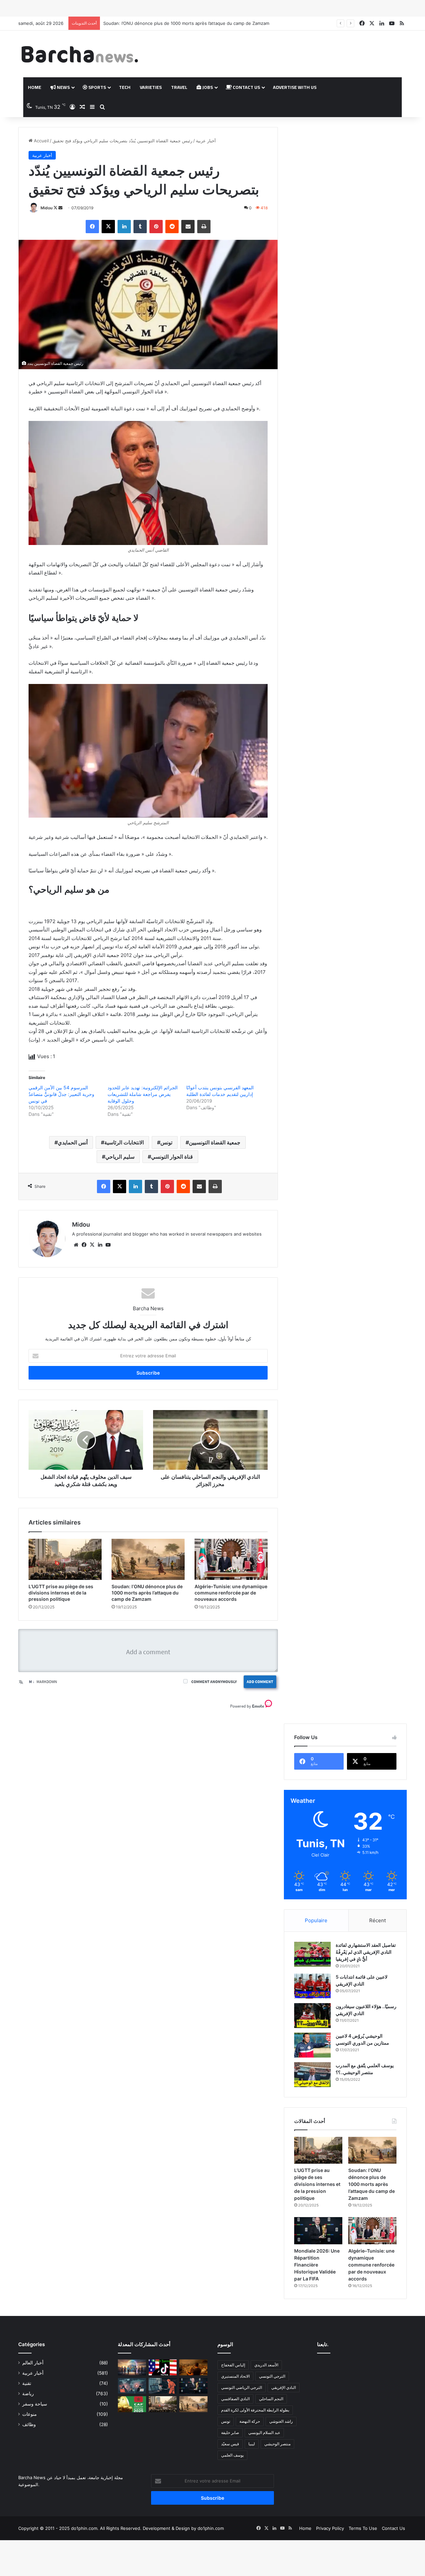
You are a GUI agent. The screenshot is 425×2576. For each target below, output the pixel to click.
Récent (378, 1920)
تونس (166, 1142)
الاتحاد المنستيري (235, 2376)
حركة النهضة (250, 2421)
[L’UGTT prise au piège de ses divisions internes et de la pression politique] (65, 1559)
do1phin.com (211, 2528)
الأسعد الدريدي (266, 2365)
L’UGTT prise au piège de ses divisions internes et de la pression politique (61, 1593)
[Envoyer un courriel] (60, 208)
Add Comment (260, 1682)
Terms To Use (363, 2528)
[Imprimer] (204, 227)
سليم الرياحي (120, 1157)
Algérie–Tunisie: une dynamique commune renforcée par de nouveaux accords (231, 1593)
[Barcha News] (80, 54)
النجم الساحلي (271, 2399)
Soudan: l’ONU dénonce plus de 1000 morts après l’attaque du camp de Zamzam (147, 1593)
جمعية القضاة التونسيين (215, 1142)
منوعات (30, 2414)
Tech (125, 87)
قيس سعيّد (230, 2444)
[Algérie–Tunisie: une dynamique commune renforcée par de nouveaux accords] (231, 1559)
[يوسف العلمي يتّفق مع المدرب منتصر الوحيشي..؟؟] (312, 2075)
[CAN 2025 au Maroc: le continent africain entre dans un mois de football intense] (132, 2404)
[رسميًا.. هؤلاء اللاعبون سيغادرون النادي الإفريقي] (312, 2016)
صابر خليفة (230, 2433)
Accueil (41, 141)
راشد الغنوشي (281, 2421)
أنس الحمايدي (73, 1142)
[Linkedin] (124, 227)
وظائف (29, 2424)
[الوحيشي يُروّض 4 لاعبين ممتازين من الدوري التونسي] (312, 2045)
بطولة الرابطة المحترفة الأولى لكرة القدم (255, 2410)
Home (35, 87)
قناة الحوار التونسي (172, 1157)
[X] (108, 227)
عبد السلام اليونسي (264, 2433)
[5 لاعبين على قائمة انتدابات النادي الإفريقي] (312, 1986)
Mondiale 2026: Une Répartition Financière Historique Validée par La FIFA (179, 23)
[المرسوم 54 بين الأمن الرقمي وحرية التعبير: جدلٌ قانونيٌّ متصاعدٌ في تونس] (163, 2386)
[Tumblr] (140, 227)
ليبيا (252, 2444)
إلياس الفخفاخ (233, 2365)
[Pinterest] (156, 227)
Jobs (207, 87)
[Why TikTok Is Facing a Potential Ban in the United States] (163, 2367)
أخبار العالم (33, 2363)
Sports (97, 87)
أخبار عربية (206, 141)
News (63, 87)
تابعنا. (323, 2344)
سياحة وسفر (35, 2404)
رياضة (28, 2394)
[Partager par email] (188, 227)
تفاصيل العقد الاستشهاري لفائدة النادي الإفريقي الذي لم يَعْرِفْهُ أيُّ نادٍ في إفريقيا (366, 1952)
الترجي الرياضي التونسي (242, 2387)
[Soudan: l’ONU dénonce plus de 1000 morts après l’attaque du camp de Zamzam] (148, 1559)
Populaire (316, 1920)
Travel (179, 87)
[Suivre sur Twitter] (56, 208)
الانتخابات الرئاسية (124, 1142)
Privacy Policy (330, 2528)
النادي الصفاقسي (235, 2399)
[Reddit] (172, 227)
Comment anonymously (214, 1682)
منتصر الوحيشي (277, 2444)
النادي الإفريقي (284, 2387)
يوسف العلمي (232, 2455)
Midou (46, 208)
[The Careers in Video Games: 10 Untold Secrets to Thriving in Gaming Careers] (132, 2367)
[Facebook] (92, 227)
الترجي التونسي (272, 2376)
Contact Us (246, 87)
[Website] (76, 1245)
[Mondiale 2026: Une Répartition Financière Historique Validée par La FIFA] (318, 2231)
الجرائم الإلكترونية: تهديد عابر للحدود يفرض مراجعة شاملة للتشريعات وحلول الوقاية (143, 1094)
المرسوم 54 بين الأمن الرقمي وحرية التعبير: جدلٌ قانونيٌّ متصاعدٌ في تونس (61, 1094)
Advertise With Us (295, 87)
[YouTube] (108, 1245)
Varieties (151, 87)
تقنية (27, 2383)
